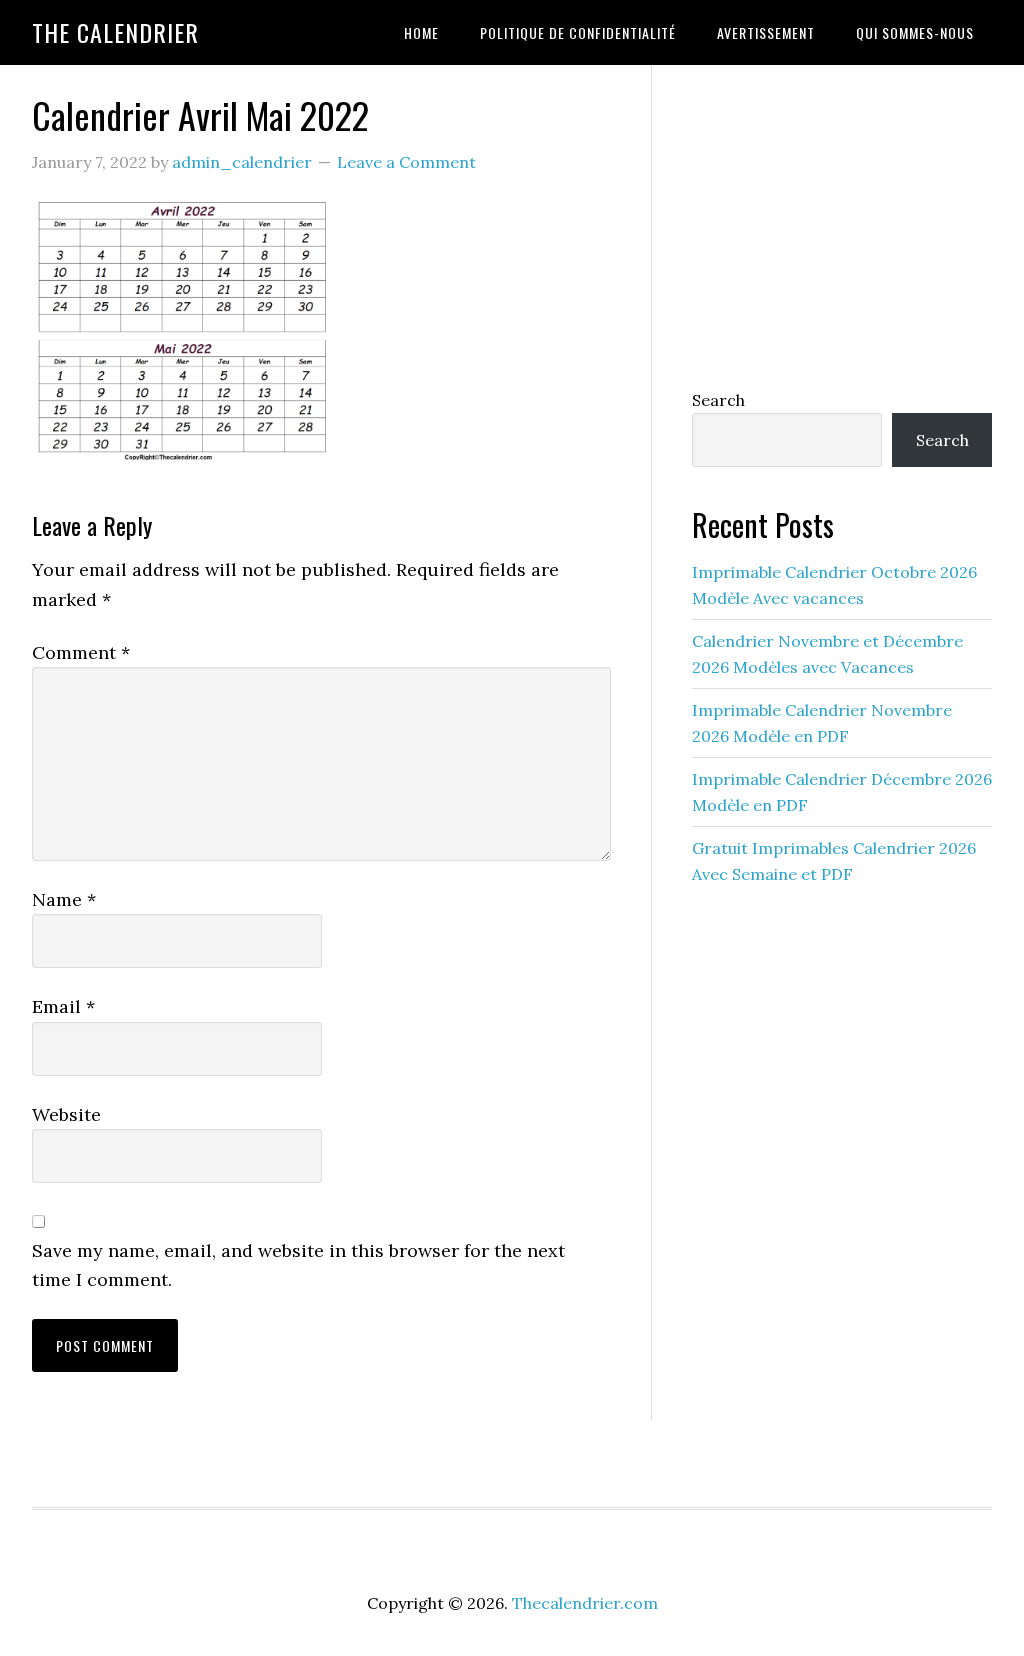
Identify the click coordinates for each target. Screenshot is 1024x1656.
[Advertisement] (842, 222)
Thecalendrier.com (585, 1603)
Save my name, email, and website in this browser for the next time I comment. (298, 1265)
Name (64, 899)
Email (63, 1006)
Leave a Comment (406, 162)
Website (66, 1114)
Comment (81, 652)
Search (718, 400)
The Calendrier (115, 32)
